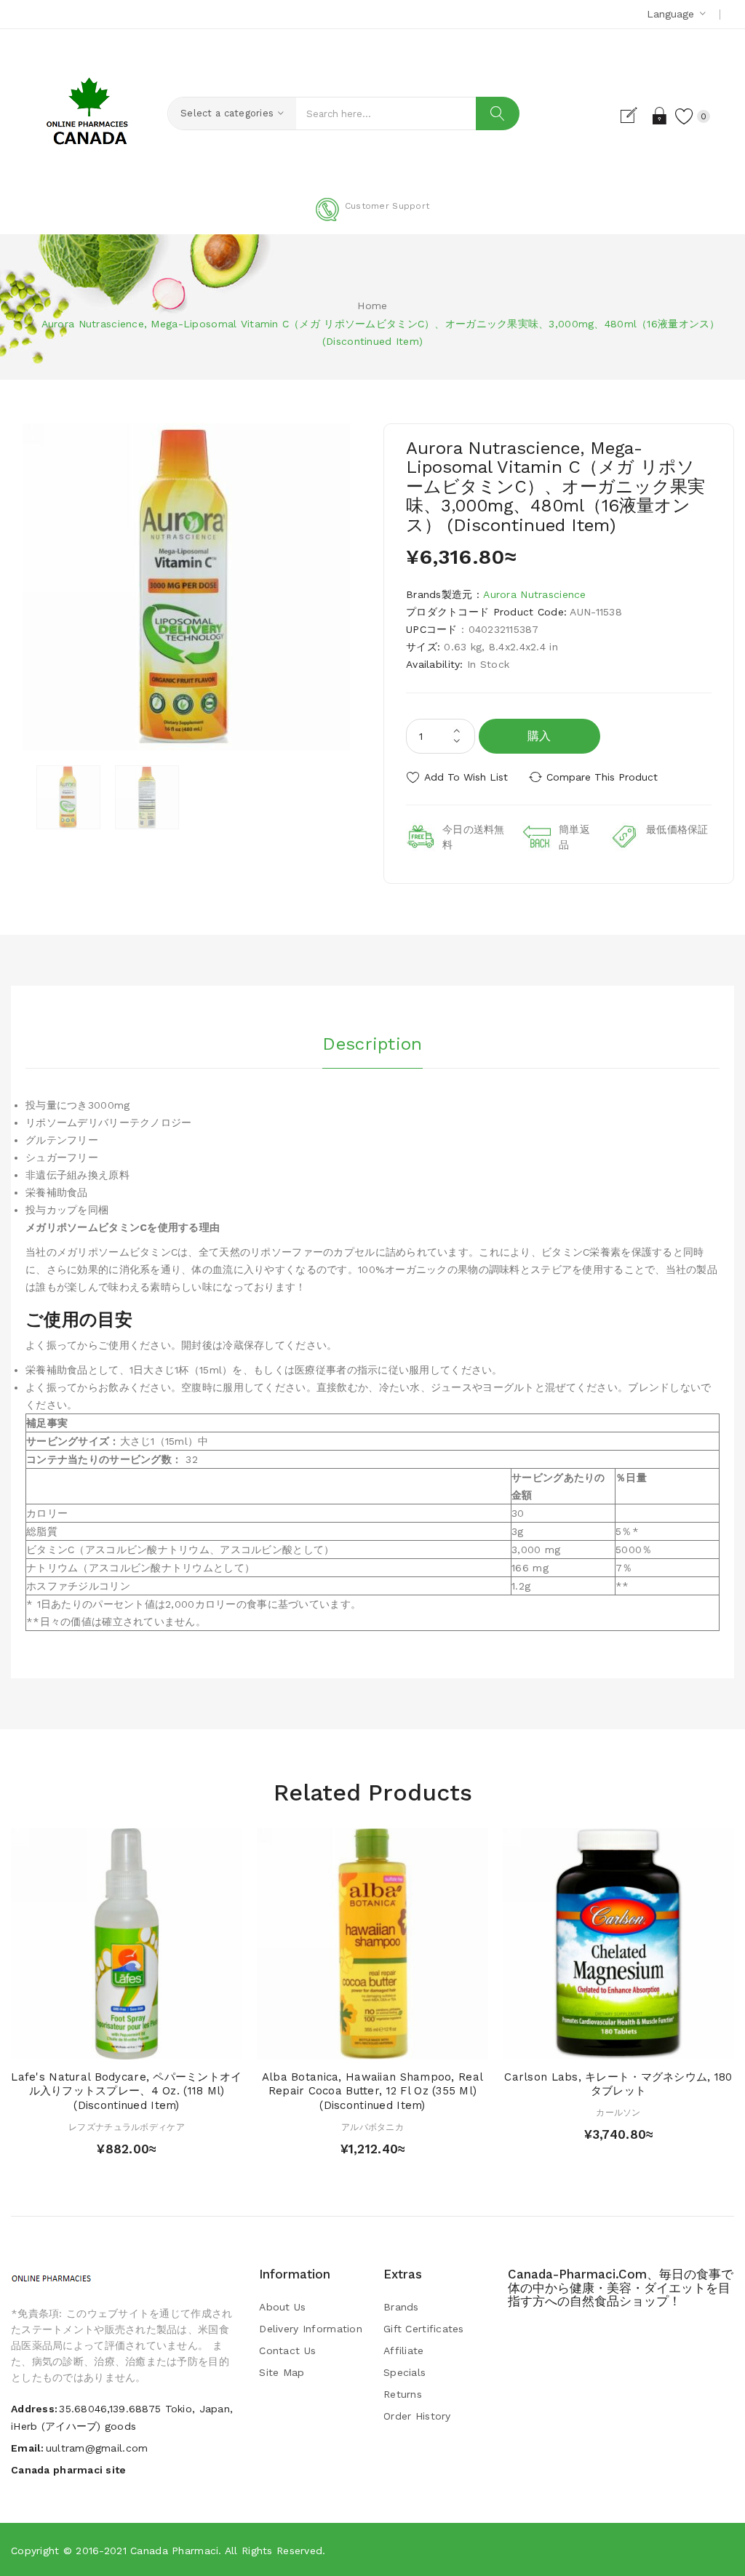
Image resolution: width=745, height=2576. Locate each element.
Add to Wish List (466, 777)
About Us (282, 2307)
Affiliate (404, 2350)
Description (372, 1044)
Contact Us (287, 2350)
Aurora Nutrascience (534, 594)
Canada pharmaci (174, 2551)
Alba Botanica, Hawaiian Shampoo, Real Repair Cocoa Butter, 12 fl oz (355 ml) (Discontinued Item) (372, 2091)
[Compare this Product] (155, 2045)
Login (660, 116)
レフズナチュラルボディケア (127, 2127)
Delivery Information (311, 2329)
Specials (405, 2372)
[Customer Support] (372, 218)
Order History (417, 2416)
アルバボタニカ (372, 2127)
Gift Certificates (424, 2329)
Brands (401, 2307)
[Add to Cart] (99, 2045)
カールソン (618, 2113)
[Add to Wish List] (127, 2045)
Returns (403, 2394)
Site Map (282, 2372)
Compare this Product (602, 777)
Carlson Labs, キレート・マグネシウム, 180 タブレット (618, 2084)
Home (372, 306)
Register (635, 116)
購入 (539, 736)
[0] (685, 116)
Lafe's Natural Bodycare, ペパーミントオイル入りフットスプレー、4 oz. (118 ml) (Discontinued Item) (126, 2091)
